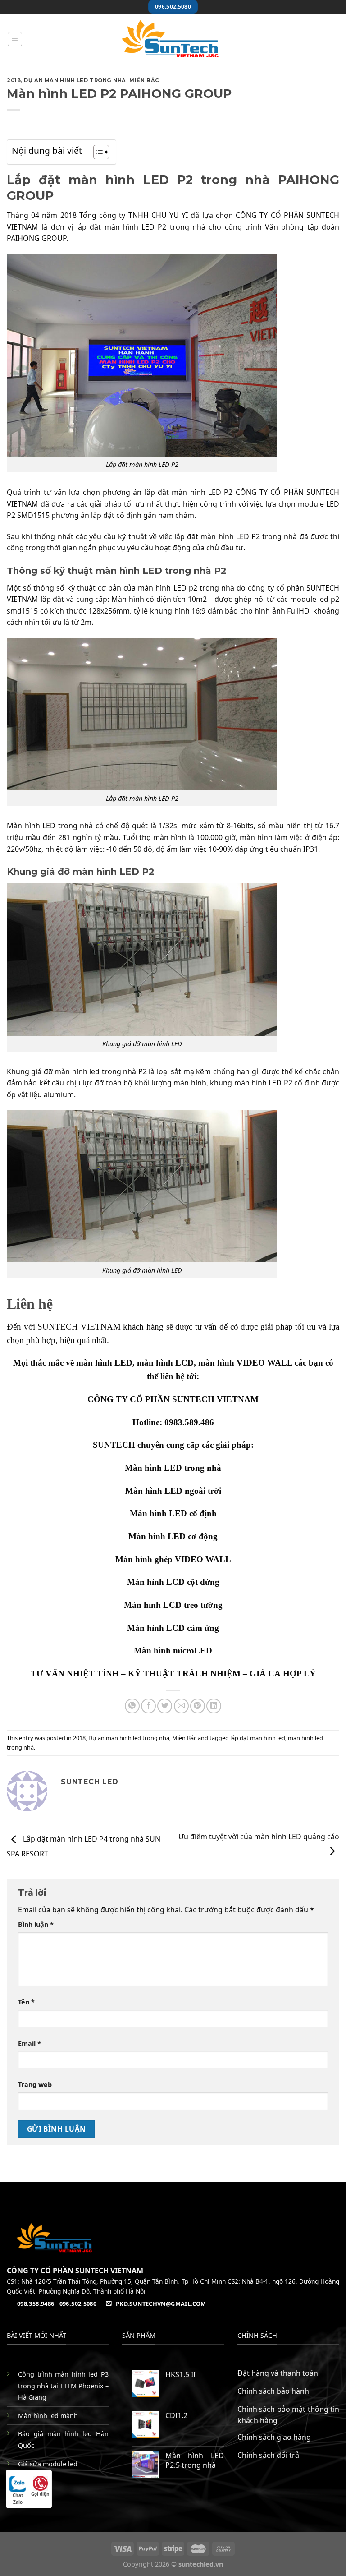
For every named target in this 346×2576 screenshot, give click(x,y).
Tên (26, 2002)
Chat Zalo (18, 2495)
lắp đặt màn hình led (258, 1738)
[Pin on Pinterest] (198, 1706)
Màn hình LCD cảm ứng (173, 1628)
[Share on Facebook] (148, 1706)
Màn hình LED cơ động (173, 1536)
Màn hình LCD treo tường (173, 1605)
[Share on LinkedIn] (214, 1706)
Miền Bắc (144, 80)
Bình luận (36, 1924)
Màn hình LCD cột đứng (173, 1582)
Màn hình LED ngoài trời (173, 1491)
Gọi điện (40, 2494)
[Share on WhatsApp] (132, 1706)
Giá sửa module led (48, 2464)
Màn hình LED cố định (173, 1513)
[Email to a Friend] (181, 1706)
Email (30, 2043)
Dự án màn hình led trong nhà (75, 80)
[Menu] (15, 39)
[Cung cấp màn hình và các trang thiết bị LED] (173, 39)
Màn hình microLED (173, 1650)
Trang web (35, 2084)
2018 (14, 80)
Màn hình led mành (48, 2416)
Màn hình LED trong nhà (173, 1468)
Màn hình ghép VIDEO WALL (173, 1559)
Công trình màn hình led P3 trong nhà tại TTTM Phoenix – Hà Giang (63, 2386)
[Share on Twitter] (165, 1706)
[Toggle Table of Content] (97, 152)
